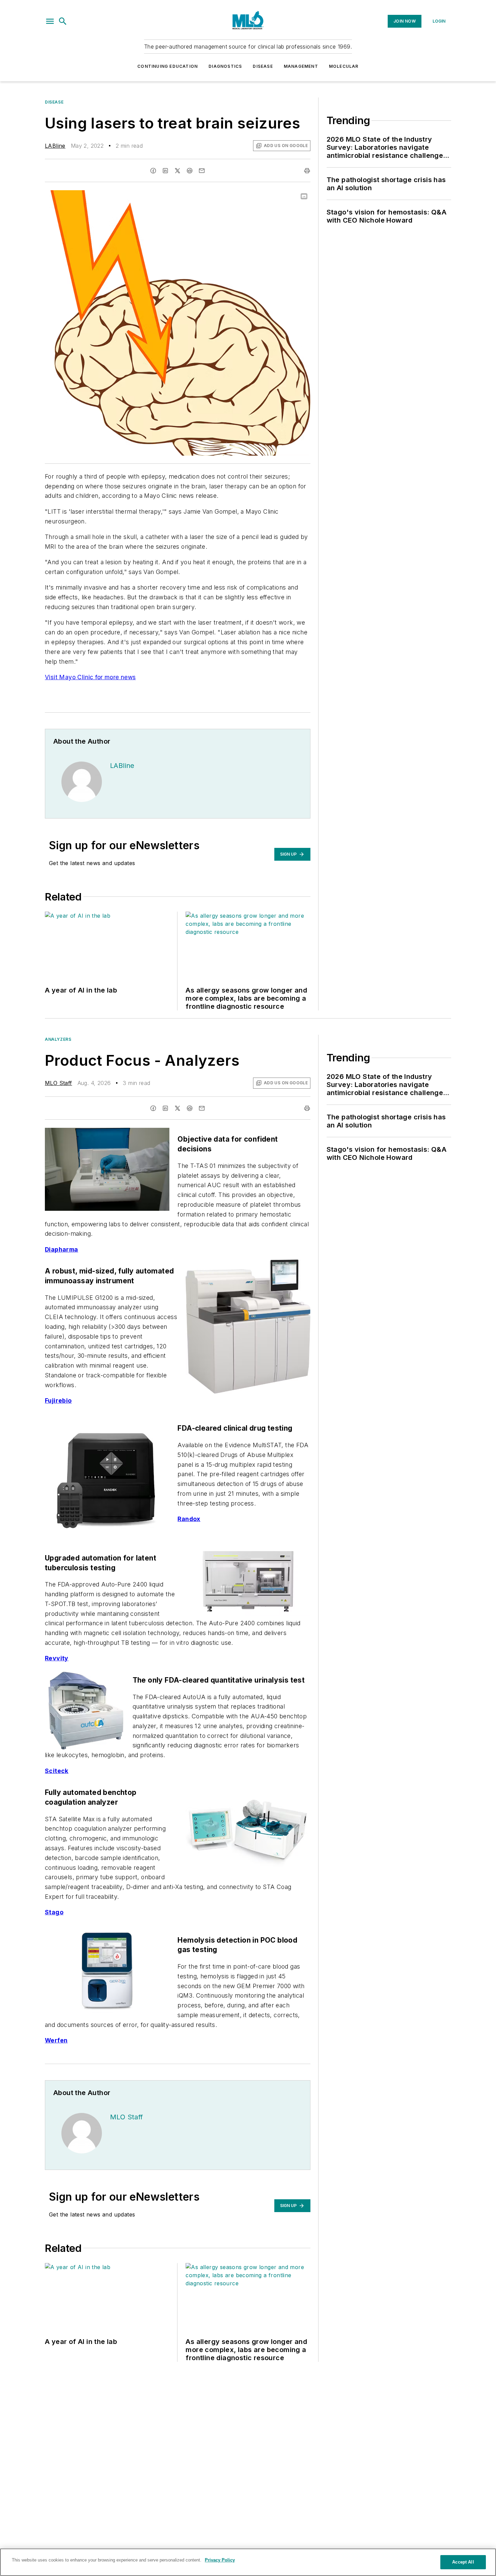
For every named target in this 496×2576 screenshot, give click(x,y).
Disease (263, 66)
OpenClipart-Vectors (253, 197)
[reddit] (190, 171)
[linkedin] (165, 171)
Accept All (463, 2562)
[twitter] (177, 171)
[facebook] (153, 171)
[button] (50, 21)
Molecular (344, 66)
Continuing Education (168, 66)
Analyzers (58, 1039)
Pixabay (292, 197)
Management (301, 66)
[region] (248, 2562)
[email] (202, 171)
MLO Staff (59, 1083)
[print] (307, 171)
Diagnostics (225, 66)
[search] (63, 21)
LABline (55, 146)
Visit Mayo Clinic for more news (90, 677)
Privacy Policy (220, 2560)
